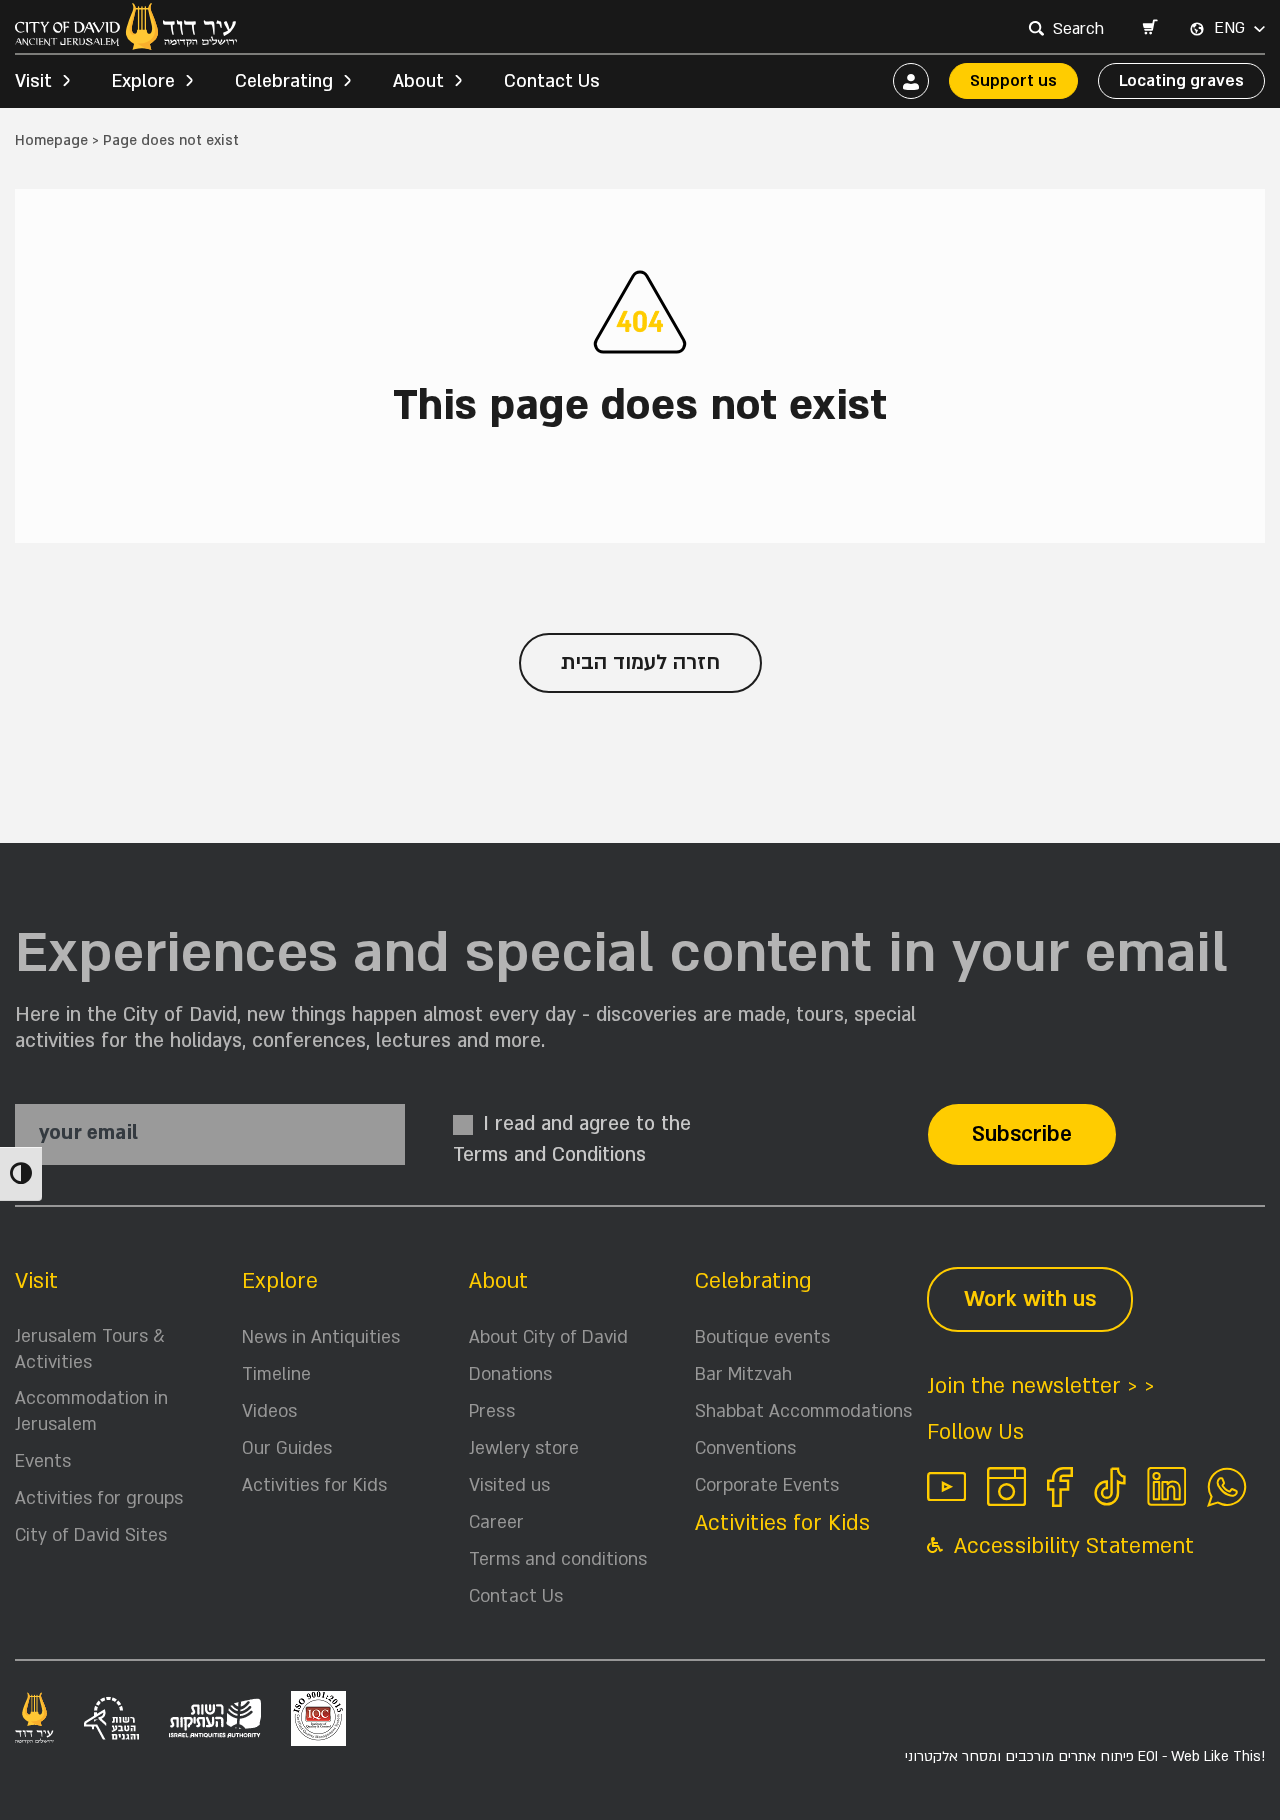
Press (492, 1411)
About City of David (548, 1337)
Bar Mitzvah (743, 1374)
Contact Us (552, 81)
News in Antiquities (321, 1337)
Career (496, 1522)
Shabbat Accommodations (803, 1411)
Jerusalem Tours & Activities (90, 1349)
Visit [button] (33, 81)
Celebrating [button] (284, 81)
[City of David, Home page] (126, 26)
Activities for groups (99, 1498)
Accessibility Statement (1071, 1546)
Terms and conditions (558, 1559)
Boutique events (762, 1337)
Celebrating (753, 1281)
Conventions (745, 1448)
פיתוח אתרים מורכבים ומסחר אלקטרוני (1085, 1756)
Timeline (276, 1374)
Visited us (509, 1485)
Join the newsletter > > (1041, 1386)
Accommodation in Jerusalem (91, 1411)
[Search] (1036, 28)
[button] (1149, 29)
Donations (510, 1374)
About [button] (418, 81)
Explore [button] (143, 81)
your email (88, 1133)
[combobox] (1081, 29)
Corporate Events (767, 1485)
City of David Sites (91, 1535)
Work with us (1030, 1299)
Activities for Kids (314, 1485)
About (498, 1281)
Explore (280, 1281)
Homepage (51, 140)
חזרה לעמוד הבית (640, 662)
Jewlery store (524, 1448)
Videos (269, 1411)
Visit (36, 1281)
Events (43, 1461)
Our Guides (287, 1448)
